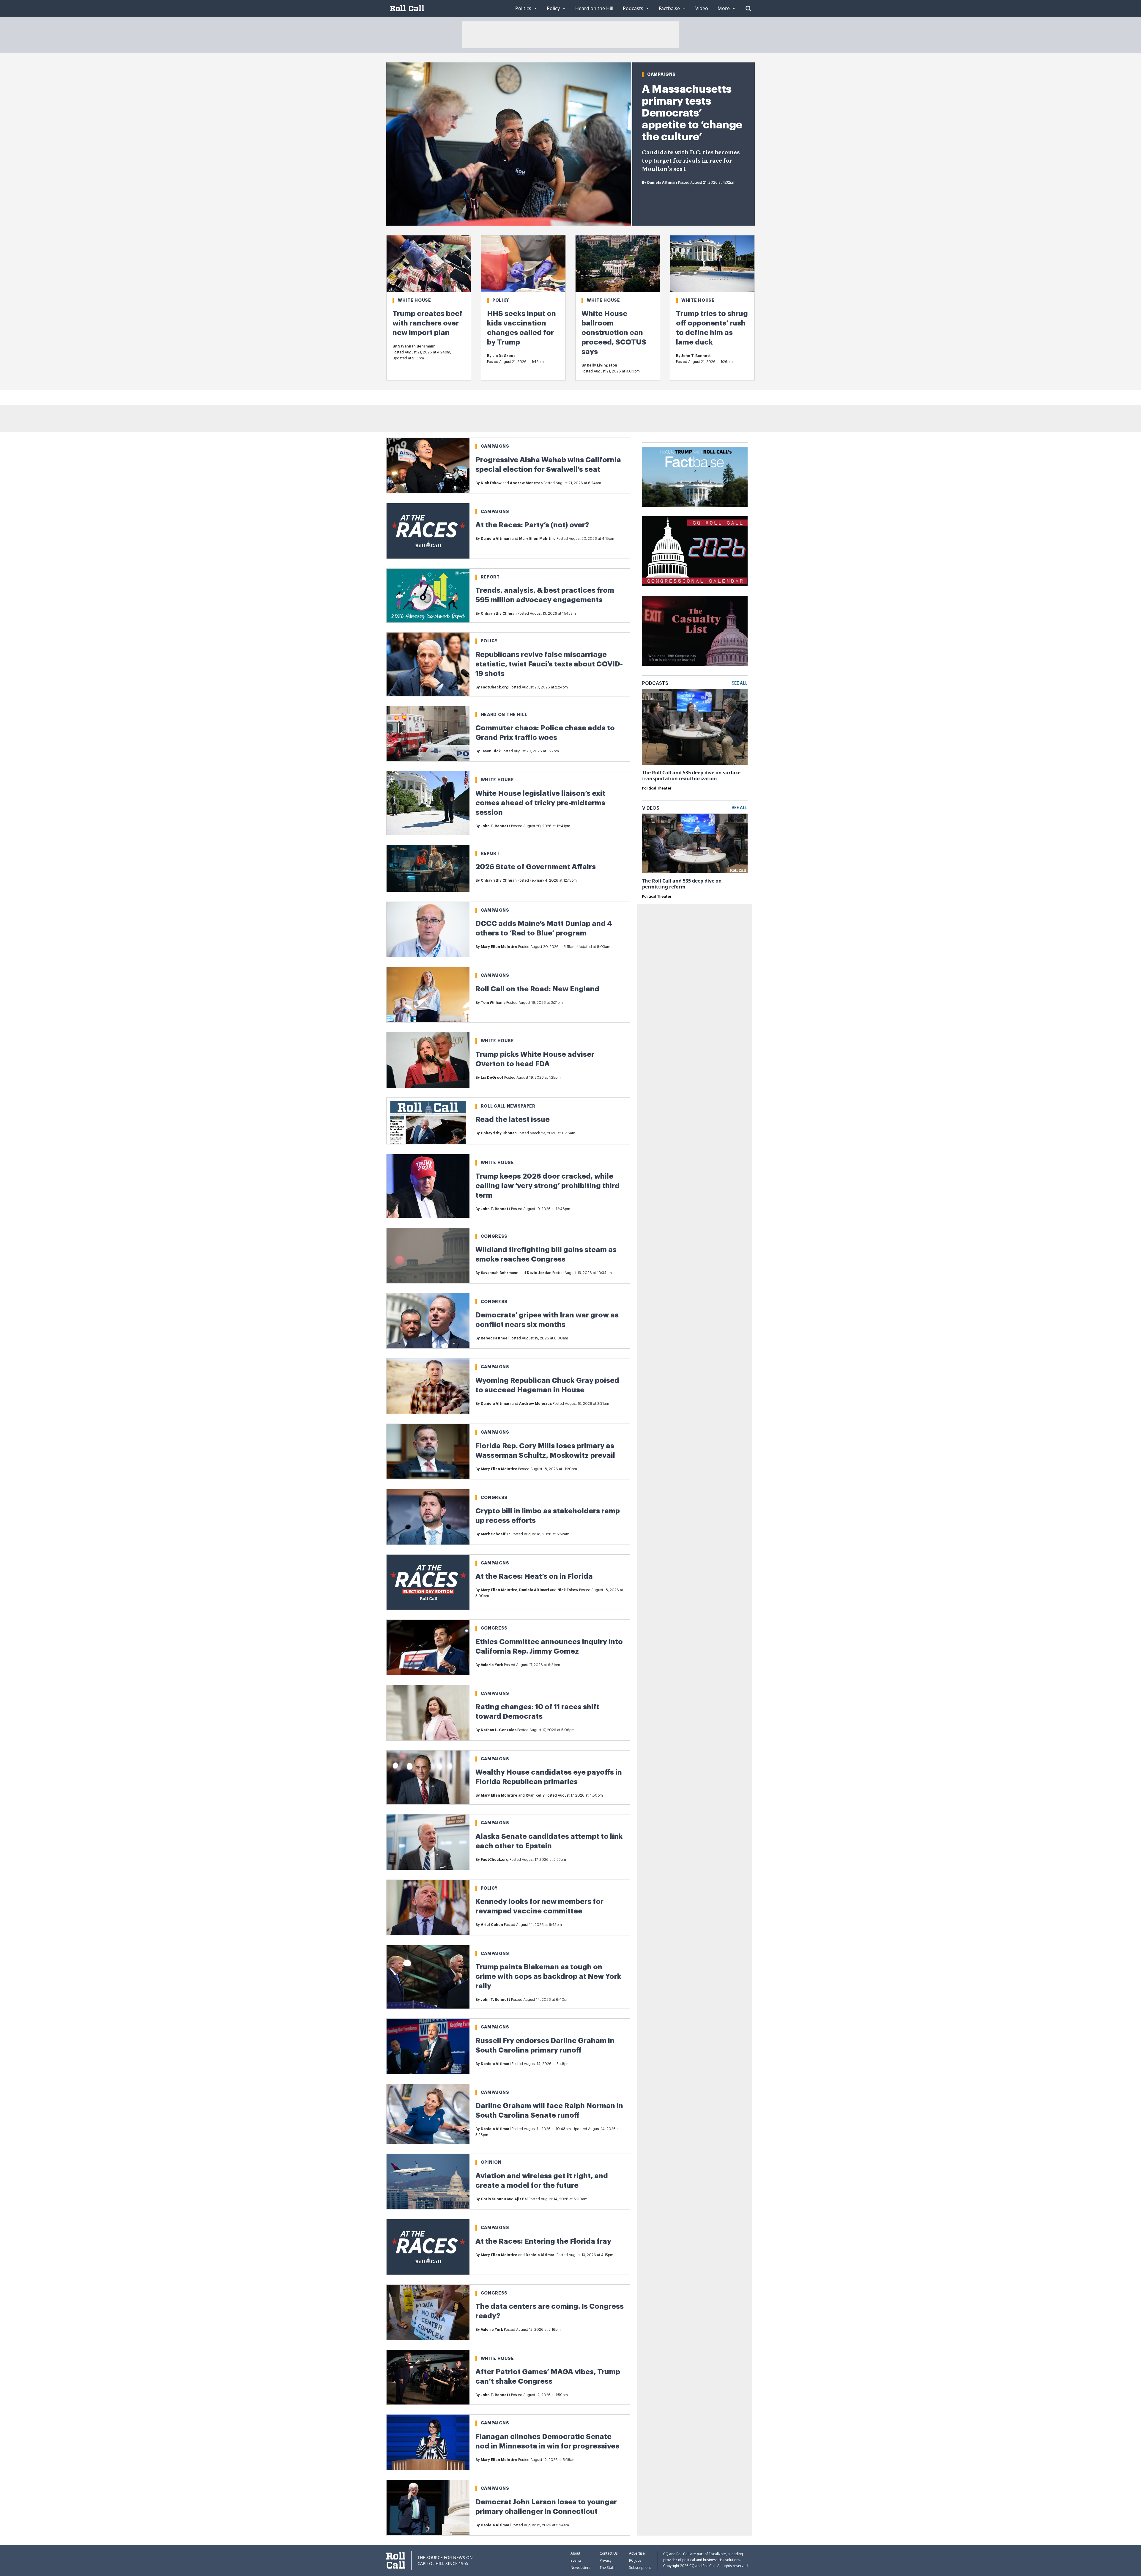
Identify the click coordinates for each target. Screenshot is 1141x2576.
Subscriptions (640, 2568)
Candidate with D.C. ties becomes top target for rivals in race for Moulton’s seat (691, 161)
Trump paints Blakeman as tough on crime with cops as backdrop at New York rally (548, 1976)
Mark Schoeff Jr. (496, 1534)
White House (415, 300)
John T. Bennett (696, 356)
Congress (494, 1236)
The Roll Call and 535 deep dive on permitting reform (682, 884)
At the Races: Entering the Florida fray (543, 2241)
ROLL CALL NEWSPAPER (508, 1106)
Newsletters (580, 2568)
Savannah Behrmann (417, 346)
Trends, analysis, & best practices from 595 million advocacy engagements (545, 595)
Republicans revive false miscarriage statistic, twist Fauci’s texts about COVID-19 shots (549, 664)
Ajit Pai (521, 2199)
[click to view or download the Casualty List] (695, 631)
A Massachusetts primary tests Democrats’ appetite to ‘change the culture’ (692, 113)
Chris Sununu (493, 2199)
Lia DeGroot (504, 356)
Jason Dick (491, 751)
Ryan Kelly (535, 1795)
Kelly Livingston (602, 365)
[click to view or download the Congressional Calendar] (695, 551)
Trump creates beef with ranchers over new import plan (427, 323)
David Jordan (539, 1273)
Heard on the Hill (504, 715)
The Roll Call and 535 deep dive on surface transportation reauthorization (691, 776)
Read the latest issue (513, 1119)
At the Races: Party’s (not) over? (532, 525)
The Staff (607, 2568)
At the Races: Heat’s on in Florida (534, 1576)
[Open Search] (748, 8)
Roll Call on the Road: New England (537, 989)
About (575, 2553)
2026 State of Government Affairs (536, 867)
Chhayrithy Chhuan (499, 614)
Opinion (491, 2162)
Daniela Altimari (662, 183)
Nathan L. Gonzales (499, 1730)
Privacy (606, 2560)
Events (576, 2560)
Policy (501, 300)
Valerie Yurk (492, 1665)
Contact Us (609, 2553)
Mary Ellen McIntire (537, 539)
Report (490, 577)
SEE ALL (740, 683)
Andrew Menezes (526, 483)
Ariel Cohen (492, 1925)
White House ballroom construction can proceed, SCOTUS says (614, 333)
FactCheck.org (495, 687)
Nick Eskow (491, 483)
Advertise (637, 2553)
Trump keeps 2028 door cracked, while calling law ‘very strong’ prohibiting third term (547, 1186)
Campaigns (661, 74)
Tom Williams (493, 1003)
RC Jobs (635, 2560)
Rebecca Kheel (495, 1338)
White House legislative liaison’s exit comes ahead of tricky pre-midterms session (540, 803)
